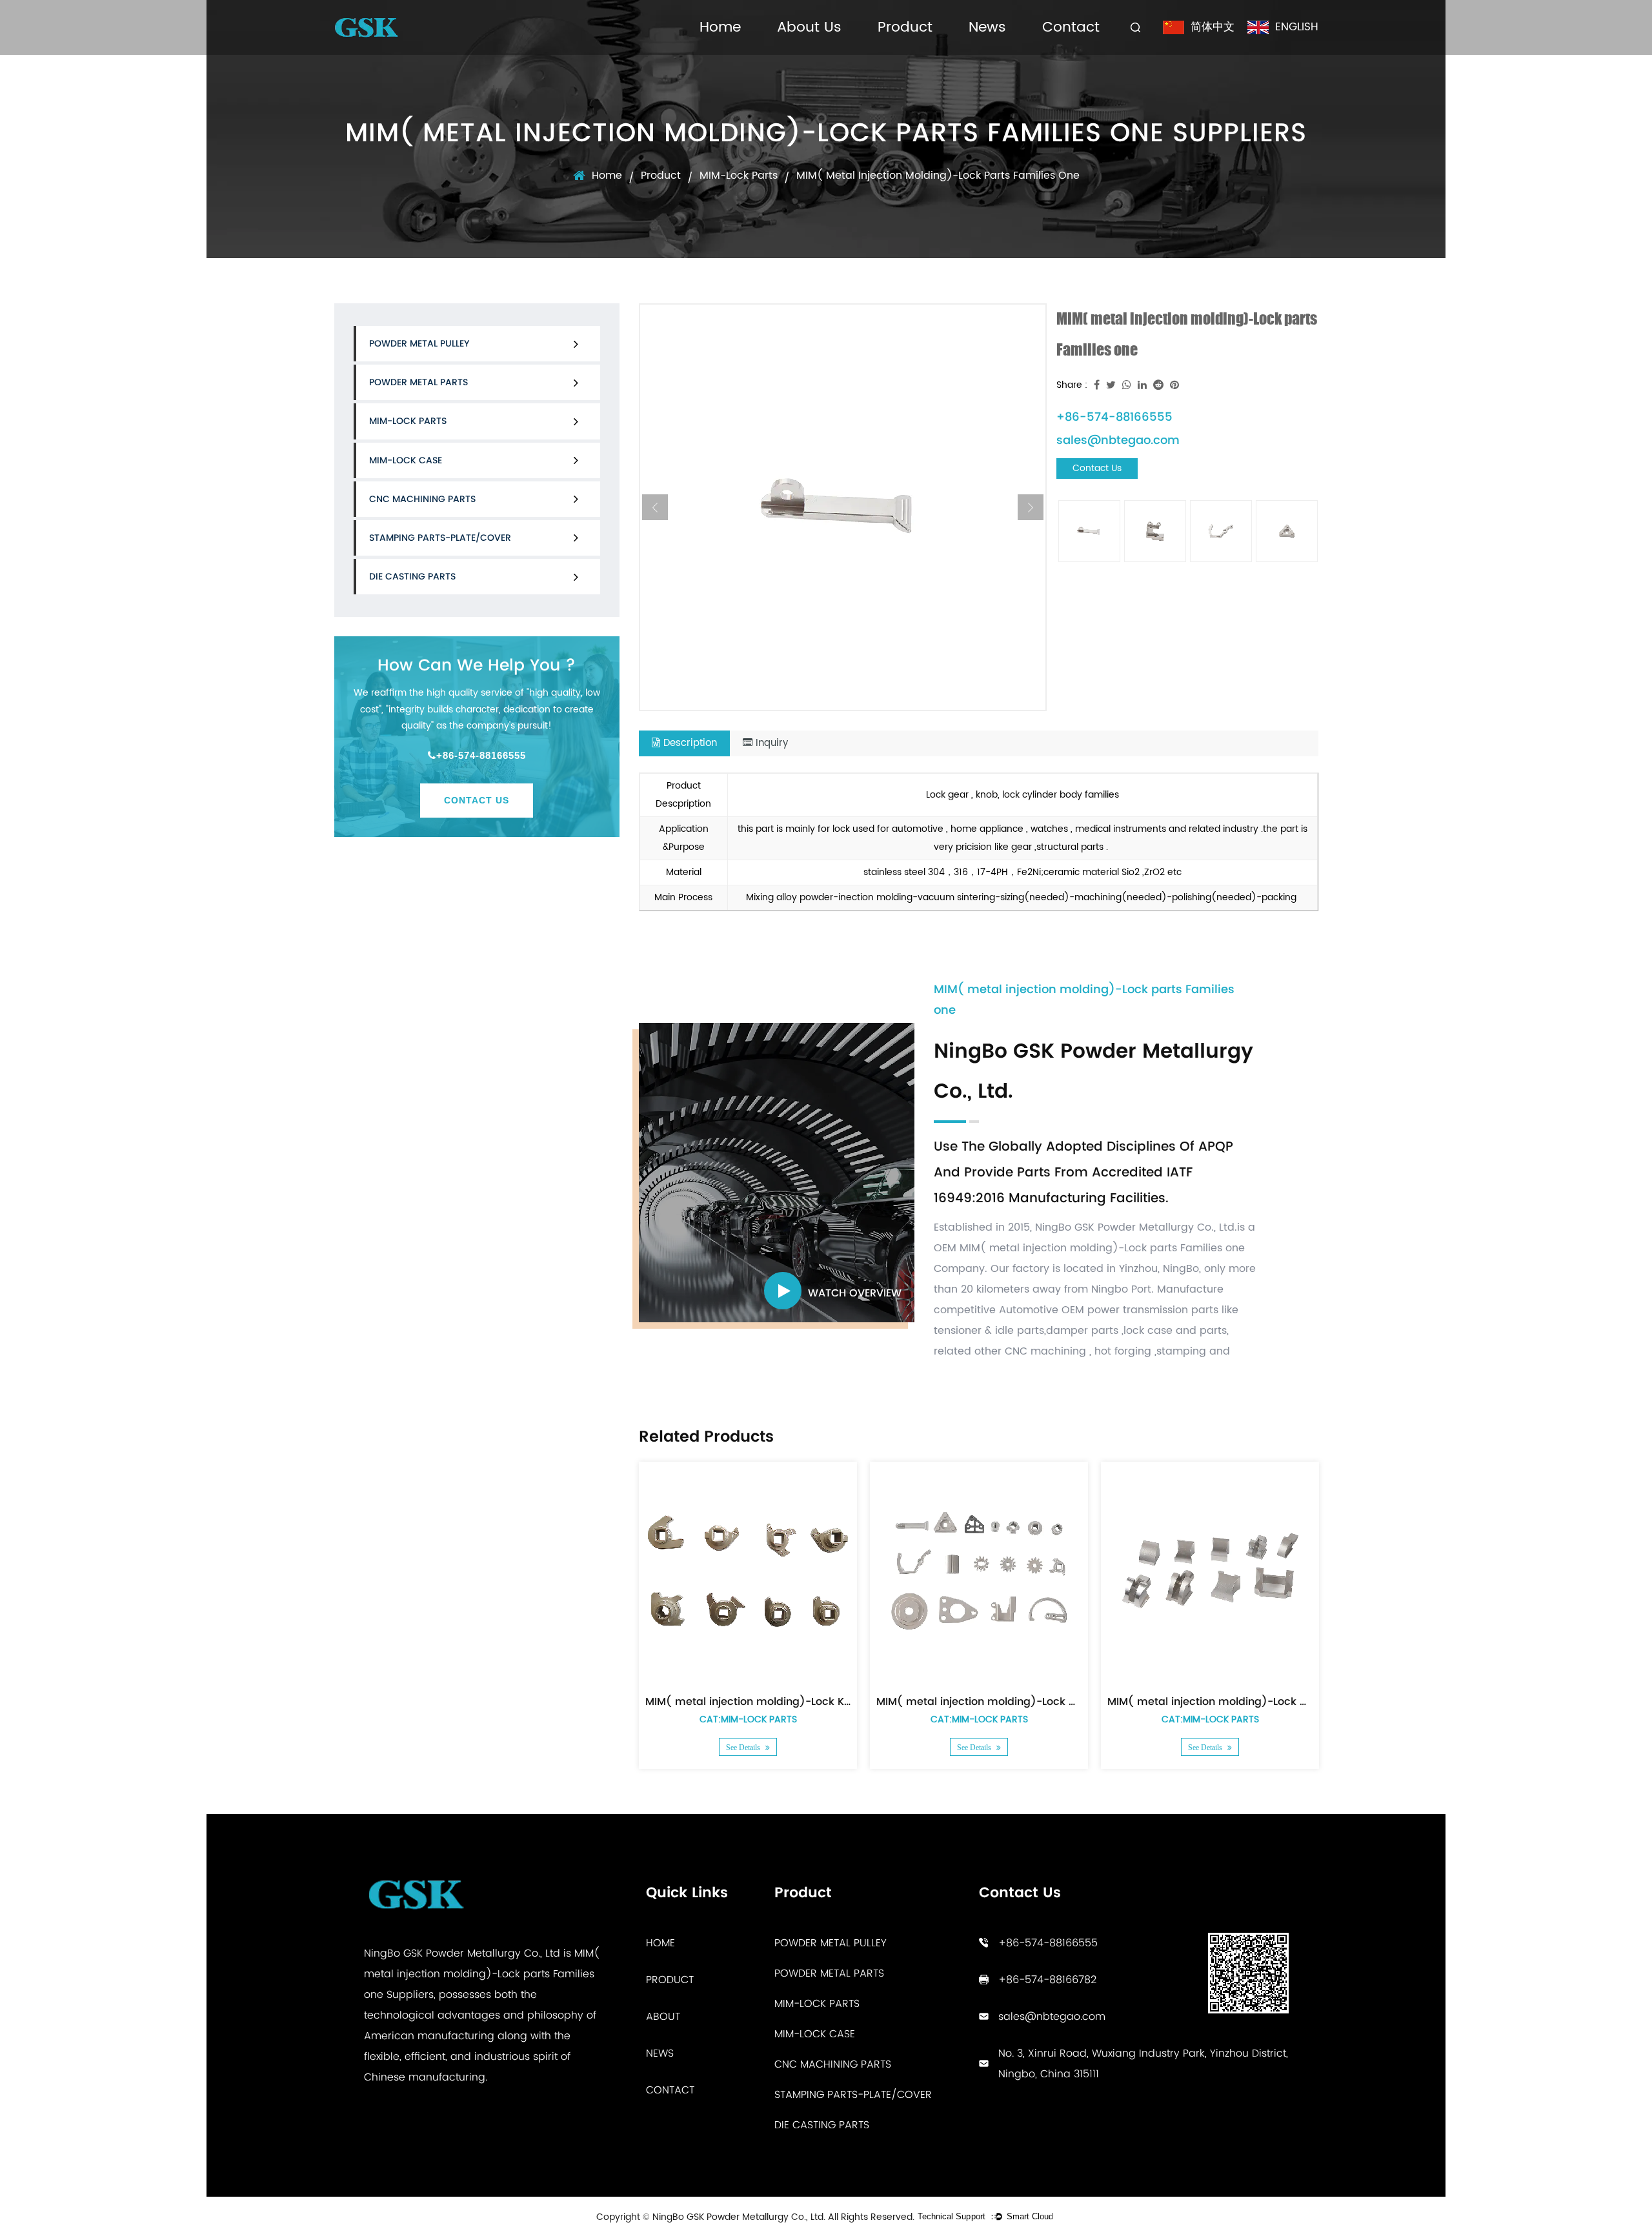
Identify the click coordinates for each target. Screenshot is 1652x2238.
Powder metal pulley (419, 343)
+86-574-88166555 (481, 755)
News (987, 27)
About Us (809, 27)
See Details (744, 1748)
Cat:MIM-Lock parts (748, 1719)
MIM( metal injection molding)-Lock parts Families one (1021, 1701)
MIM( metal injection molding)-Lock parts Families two (1252, 1701)
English (1297, 27)
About (663, 2016)
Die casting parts (412, 576)
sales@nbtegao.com (1118, 440)
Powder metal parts (418, 382)
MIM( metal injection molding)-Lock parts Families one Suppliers (482, 1974)
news (660, 2053)
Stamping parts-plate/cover (440, 538)
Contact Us (477, 800)
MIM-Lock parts (739, 176)
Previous (655, 507)
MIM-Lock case (406, 460)
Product (905, 27)
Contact (1071, 27)
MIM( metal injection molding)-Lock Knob (755, 1701)
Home (720, 27)
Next (1031, 507)
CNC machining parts (422, 499)
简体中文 (1213, 27)
